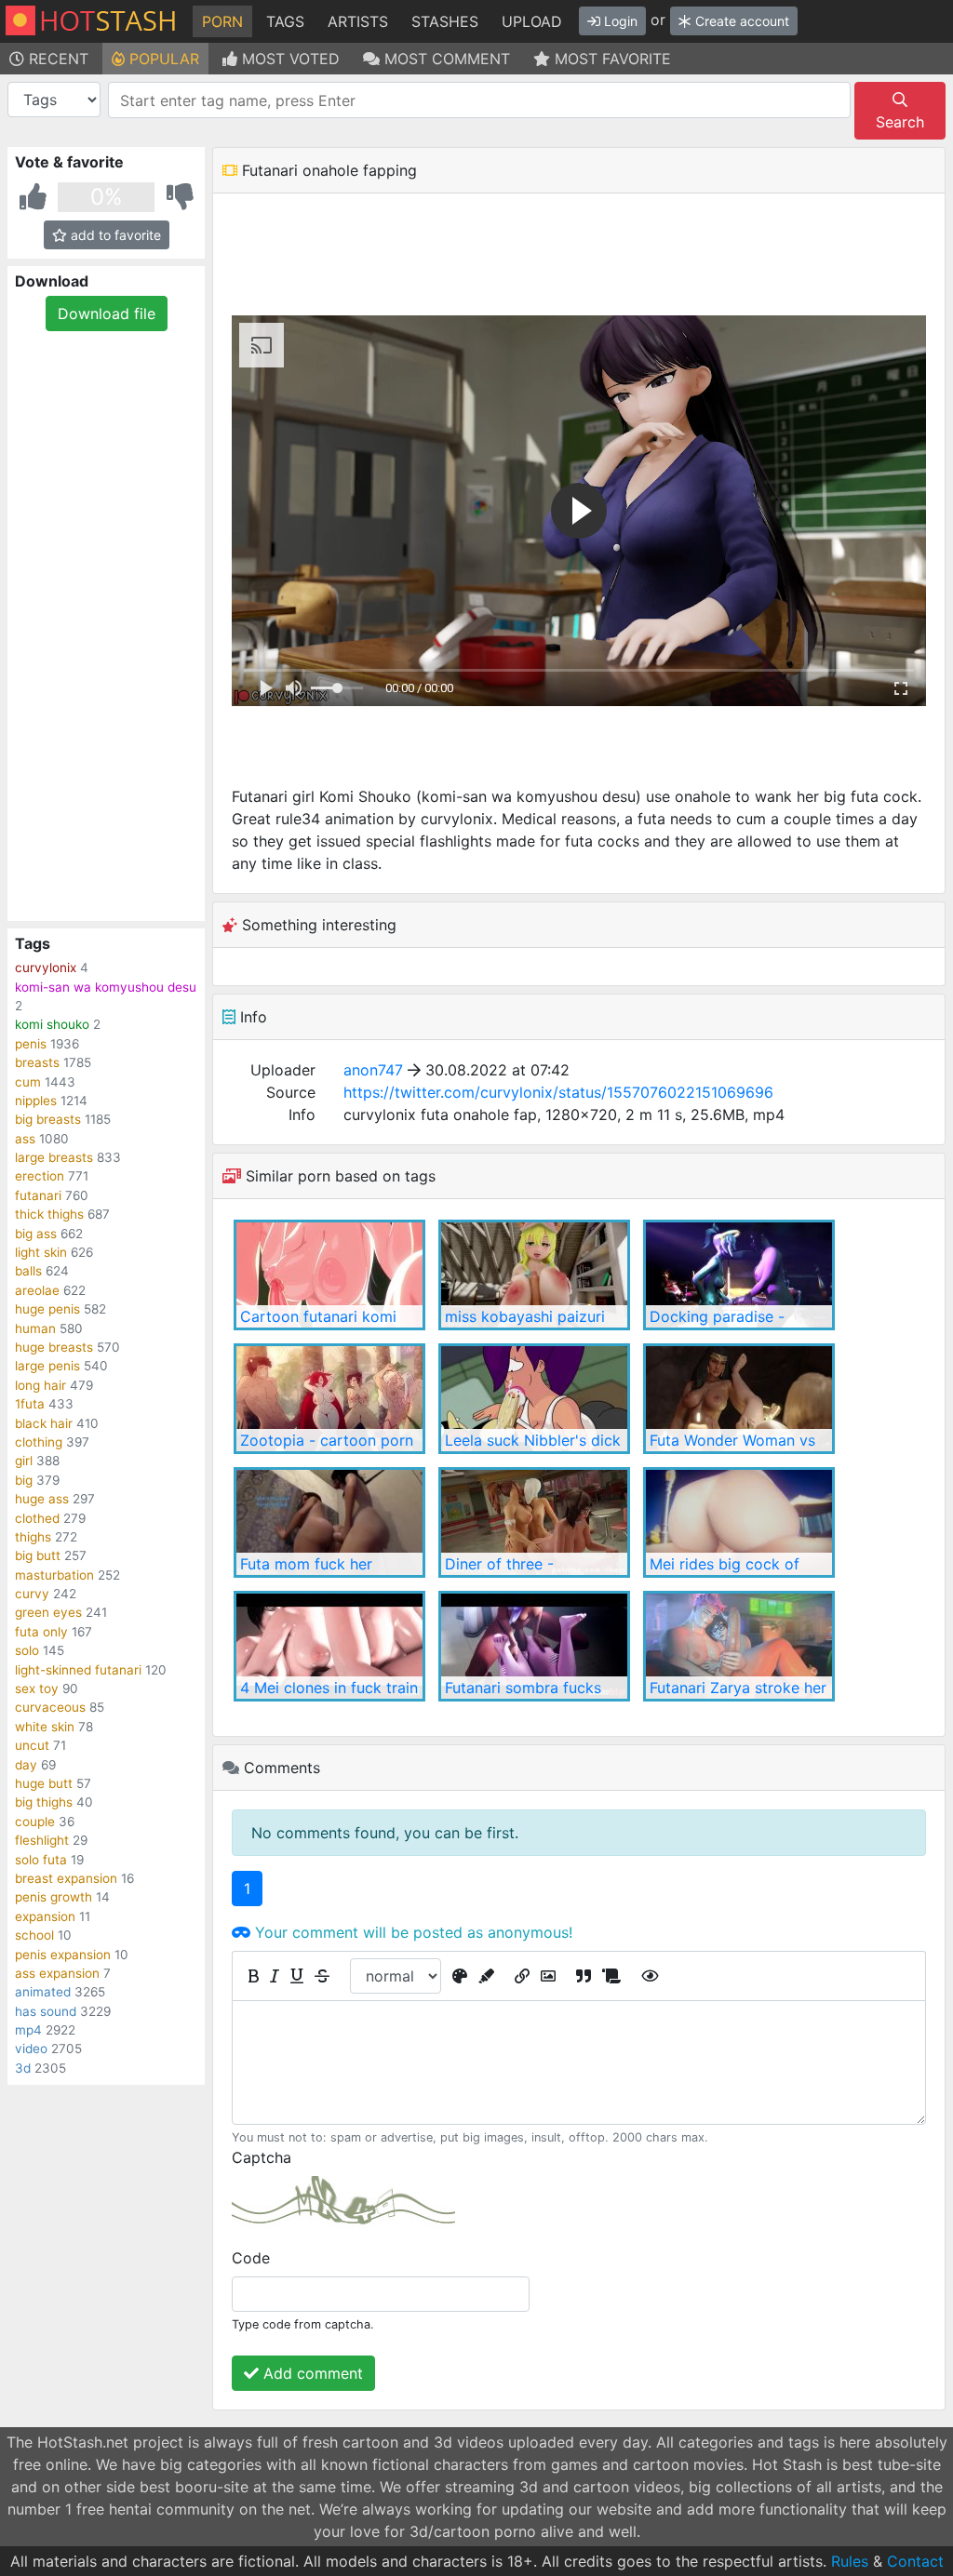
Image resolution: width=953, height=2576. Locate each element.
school (34, 1935)
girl (24, 1461)
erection (40, 1176)
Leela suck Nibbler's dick (533, 1440)
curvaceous (50, 1707)
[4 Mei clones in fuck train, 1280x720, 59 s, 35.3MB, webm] (329, 1646)
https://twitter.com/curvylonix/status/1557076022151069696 (558, 1092)
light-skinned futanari (78, 1670)
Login (619, 21)
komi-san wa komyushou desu (106, 987)
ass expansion (57, 1973)
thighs (33, 1537)
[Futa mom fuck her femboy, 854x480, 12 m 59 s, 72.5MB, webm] (329, 1522)
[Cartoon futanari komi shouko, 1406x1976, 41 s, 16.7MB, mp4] (329, 1275)
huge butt (44, 1783)
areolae (37, 1290)
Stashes (445, 21)
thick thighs (49, 1214)
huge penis (47, 1309)
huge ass (42, 1499)
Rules (850, 2561)
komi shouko (52, 1024)
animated (43, 1992)
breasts (37, 1062)
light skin (41, 1252)
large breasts (54, 1157)
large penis (47, 1366)
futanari (38, 1195)
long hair (40, 1385)
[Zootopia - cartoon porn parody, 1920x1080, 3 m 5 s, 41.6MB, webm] (329, 1399)
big (24, 1480)
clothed (37, 1518)
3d (23, 2068)
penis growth (54, 1897)
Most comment (445, 59)
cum (28, 1082)
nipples (36, 1101)
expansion (45, 1916)
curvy (32, 1594)
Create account (740, 21)
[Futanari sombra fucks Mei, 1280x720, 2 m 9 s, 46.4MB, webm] (534, 1646)
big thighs (44, 1802)
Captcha (262, 2157)
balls (28, 1271)
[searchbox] (483, 100)
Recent (56, 59)
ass (25, 1139)
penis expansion (63, 1955)
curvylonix (46, 968)
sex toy (37, 1688)
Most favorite (611, 59)
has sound (46, 2011)
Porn (222, 21)
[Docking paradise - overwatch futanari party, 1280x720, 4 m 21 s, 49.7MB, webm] (739, 1275)
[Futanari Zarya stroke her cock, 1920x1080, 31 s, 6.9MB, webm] (739, 1646)
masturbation (54, 1575)
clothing (39, 1442)
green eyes (48, 1612)
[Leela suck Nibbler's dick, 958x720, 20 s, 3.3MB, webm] (534, 1399)
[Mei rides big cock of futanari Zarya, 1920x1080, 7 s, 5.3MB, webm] (739, 1522)
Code (251, 2258)
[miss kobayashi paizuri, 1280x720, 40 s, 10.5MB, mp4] (534, 1275)
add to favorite (114, 235)
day (26, 1765)
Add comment (311, 2373)
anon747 (373, 1070)
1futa (30, 1404)
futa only (41, 1632)
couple (35, 1822)
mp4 (28, 2030)
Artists (358, 21)
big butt (38, 1555)
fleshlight (42, 1840)
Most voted (289, 59)
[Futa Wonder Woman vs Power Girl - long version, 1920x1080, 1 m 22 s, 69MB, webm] (739, 1399)
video (31, 2049)
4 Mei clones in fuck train (329, 1688)
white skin (45, 1727)
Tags (285, 21)
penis (31, 1044)
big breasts (48, 1119)
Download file (107, 314)
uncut (32, 1745)
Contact (915, 2561)
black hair (44, 1423)
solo (27, 1650)
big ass (36, 1234)
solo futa (41, 1860)
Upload (532, 21)
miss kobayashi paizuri (525, 1316)
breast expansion (66, 1878)
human (35, 1328)
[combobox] (479, 100)
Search (900, 122)
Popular (162, 59)
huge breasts (54, 1347)
